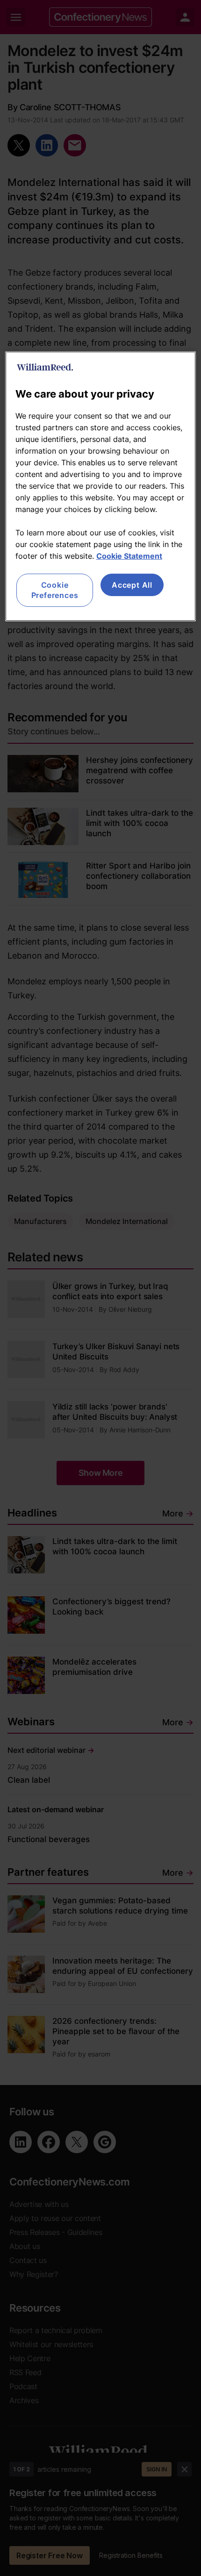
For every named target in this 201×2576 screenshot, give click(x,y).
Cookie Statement (129, 556)
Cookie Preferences (55, 590)
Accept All (132, 585)
